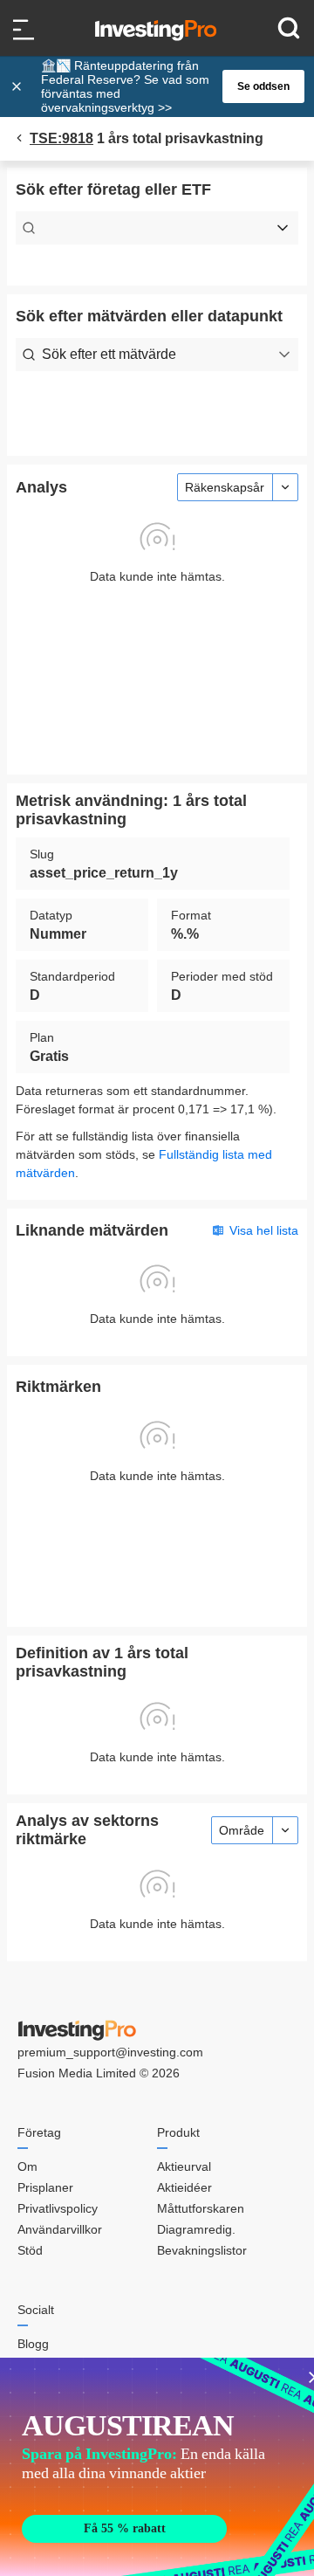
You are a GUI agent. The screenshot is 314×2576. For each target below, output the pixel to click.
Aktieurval (184, 2166)
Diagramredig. (196, 2229)
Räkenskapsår (225, 487)
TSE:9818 (61, 138)
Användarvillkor (60, 2229)
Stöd (30, 2250)
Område (242, 1830)
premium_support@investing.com (110, 2052)
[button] (166, 86)
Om (27, 2166)
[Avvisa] (18, 86)
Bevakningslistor (202, 2250)
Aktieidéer (184, 2187)
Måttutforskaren (201, 2208)
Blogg (33, 2344)
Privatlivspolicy (58, 2208)
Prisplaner (45, 2187)
